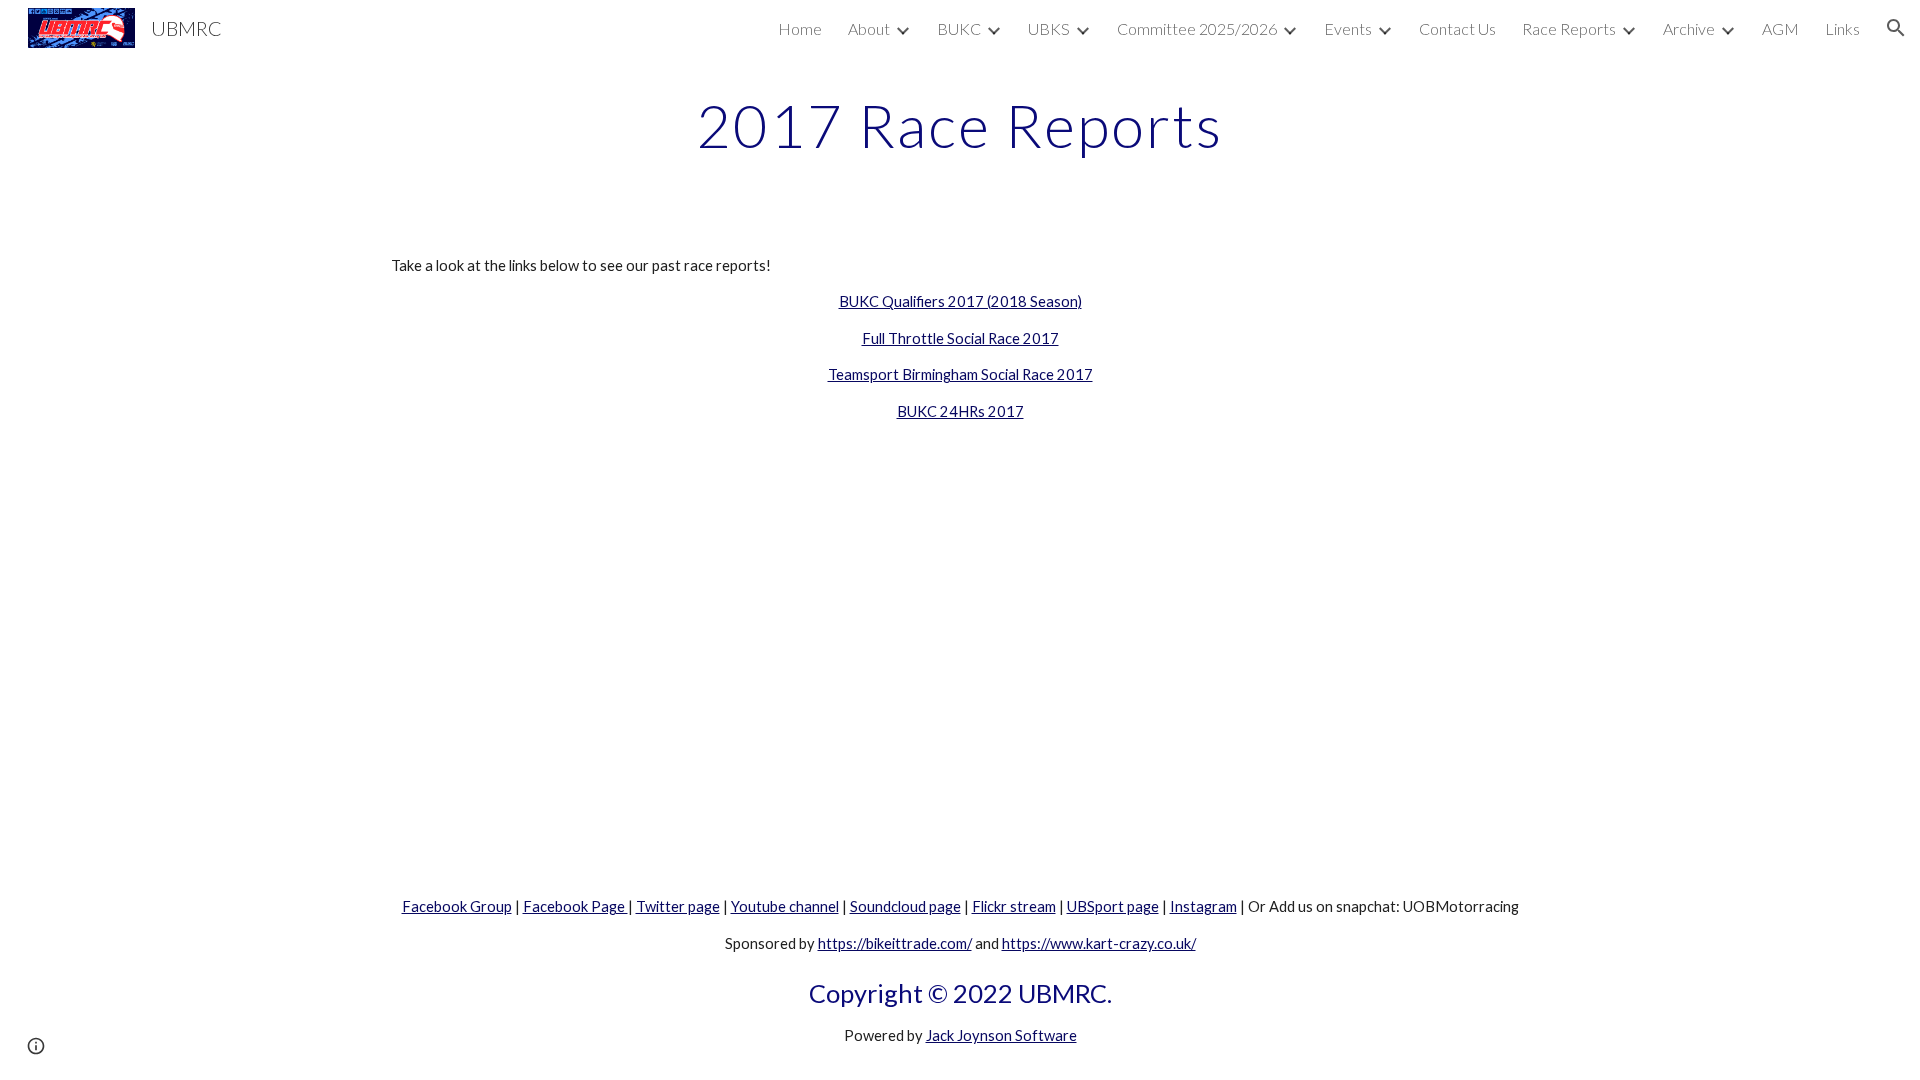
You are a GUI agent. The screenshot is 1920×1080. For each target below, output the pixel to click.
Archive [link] (1689, 28)
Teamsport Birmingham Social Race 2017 (960, 374)
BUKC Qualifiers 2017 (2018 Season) (960, 301)
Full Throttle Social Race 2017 (960, 338)
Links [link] (1842, 28)
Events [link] (1348, 28)
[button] (1896, 28)
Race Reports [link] (1569, 28)
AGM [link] (1780, 28)
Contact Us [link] (1457, 28)
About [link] (869, 28)
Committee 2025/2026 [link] (1197, 28)
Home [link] (800, 28)
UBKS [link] (1049, 28)
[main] (960, 125)
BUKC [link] (959, 28)
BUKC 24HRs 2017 (960, 411)
